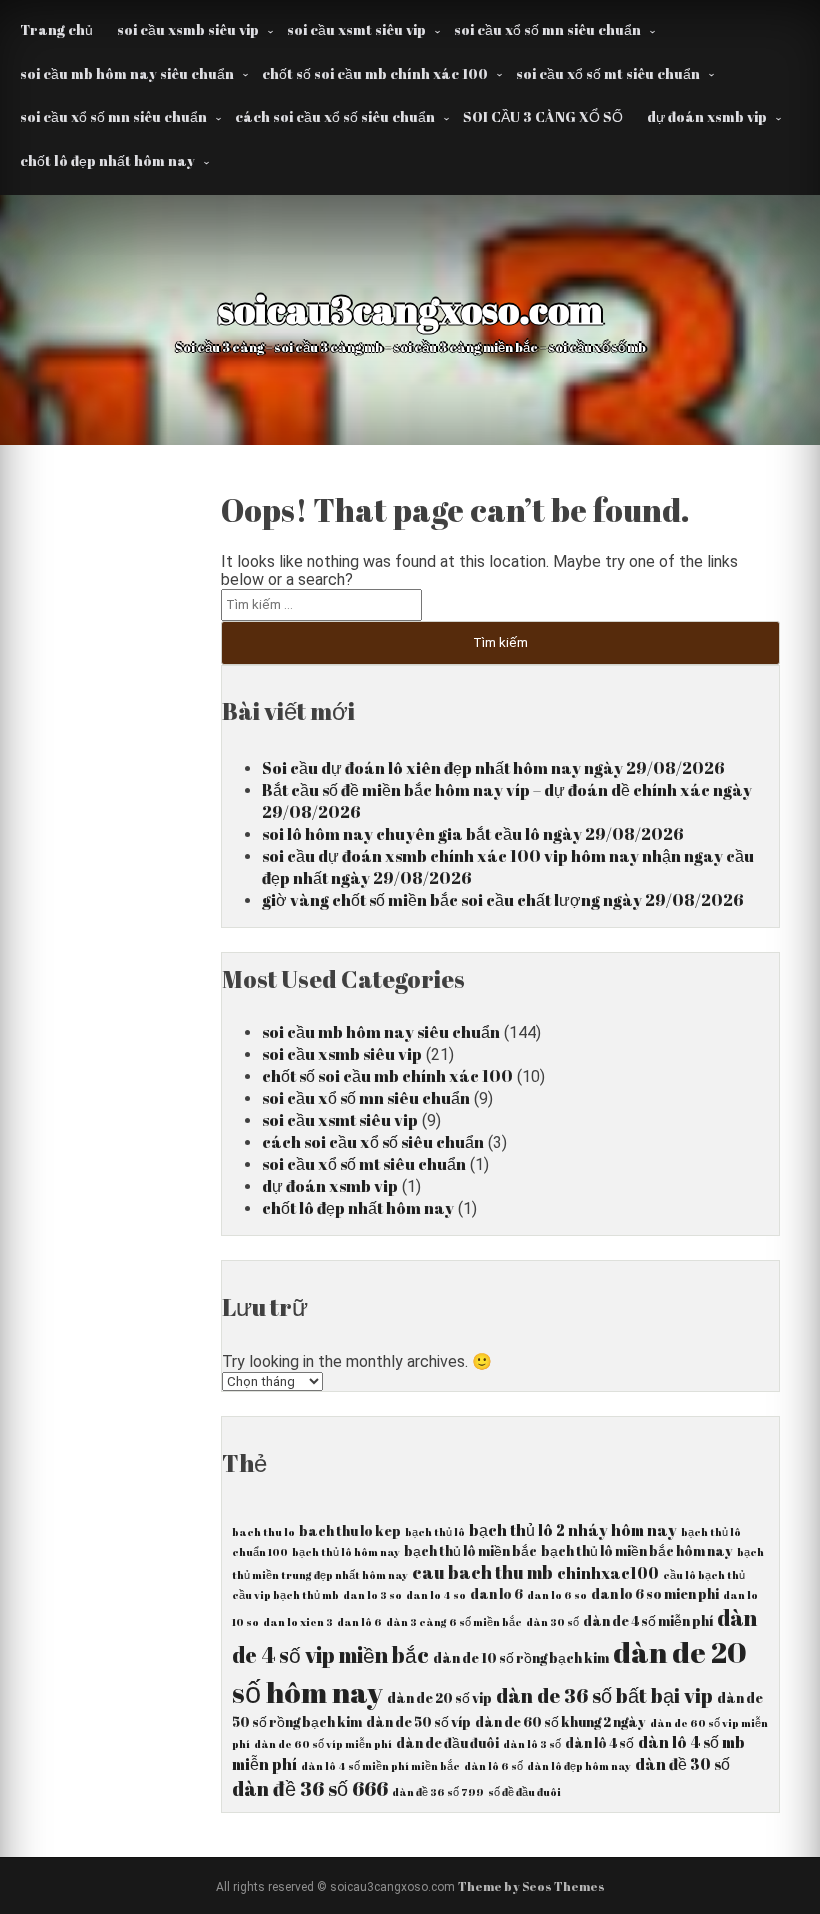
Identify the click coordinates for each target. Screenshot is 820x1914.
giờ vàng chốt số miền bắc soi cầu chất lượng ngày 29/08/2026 (503, 900)
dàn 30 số (552, 1622)
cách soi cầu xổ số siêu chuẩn (335, 116)
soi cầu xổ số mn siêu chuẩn (547, 29)
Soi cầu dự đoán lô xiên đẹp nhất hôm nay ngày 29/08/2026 (493, 768)
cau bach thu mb (482, 1572)
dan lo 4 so (436, 1595)
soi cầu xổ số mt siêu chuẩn (608, 73)
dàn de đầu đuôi (447, 1743)
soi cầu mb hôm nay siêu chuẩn (127, 73)
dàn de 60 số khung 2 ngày (560, 1722)
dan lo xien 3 (298, 1622)
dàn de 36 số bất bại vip (604, 1695)
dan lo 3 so (372, 1595)
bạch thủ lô (435, 1532)
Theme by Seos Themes (531, 1886)
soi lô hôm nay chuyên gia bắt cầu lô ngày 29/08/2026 (473, 834)
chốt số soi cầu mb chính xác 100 (375, 73)
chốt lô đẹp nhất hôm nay (107, 160)
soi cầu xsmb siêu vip (188, 29)
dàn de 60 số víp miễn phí (323, 1744)
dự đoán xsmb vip (707, 116)
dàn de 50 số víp (418, 1722)
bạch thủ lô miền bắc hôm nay (637, 1551)
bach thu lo (263, 1532)
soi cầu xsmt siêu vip (356, 29)
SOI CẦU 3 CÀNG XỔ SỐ (543, 116)
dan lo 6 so (557, 1595)
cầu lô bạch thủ (704, 1575)
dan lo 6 (496, 1594)
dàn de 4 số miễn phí (648, 1621)
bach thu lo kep (350, 1531)
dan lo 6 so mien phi (655, 1594)
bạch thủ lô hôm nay (346, 1552)
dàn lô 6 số (493, 1766)
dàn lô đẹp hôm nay (579, 1766)
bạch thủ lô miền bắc (470, 1551)
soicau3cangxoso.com (410, 309)
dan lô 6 (359, 1622)
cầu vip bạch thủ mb (285, 1595)
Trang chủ (56, 29)
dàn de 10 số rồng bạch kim (521, 1658)
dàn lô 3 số (532, 1744)
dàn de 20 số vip (439, 1698)
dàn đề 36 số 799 (438, 1792)
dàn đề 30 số (682, 1764)
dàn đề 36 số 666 (310, 1788)
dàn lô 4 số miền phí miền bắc (380, 1766)
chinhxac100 (608, 1573)
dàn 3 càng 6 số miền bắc (454, 1622)
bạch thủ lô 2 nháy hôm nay (573, 1530)
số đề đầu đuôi (524, 1792)
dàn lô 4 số (599, 1743)
